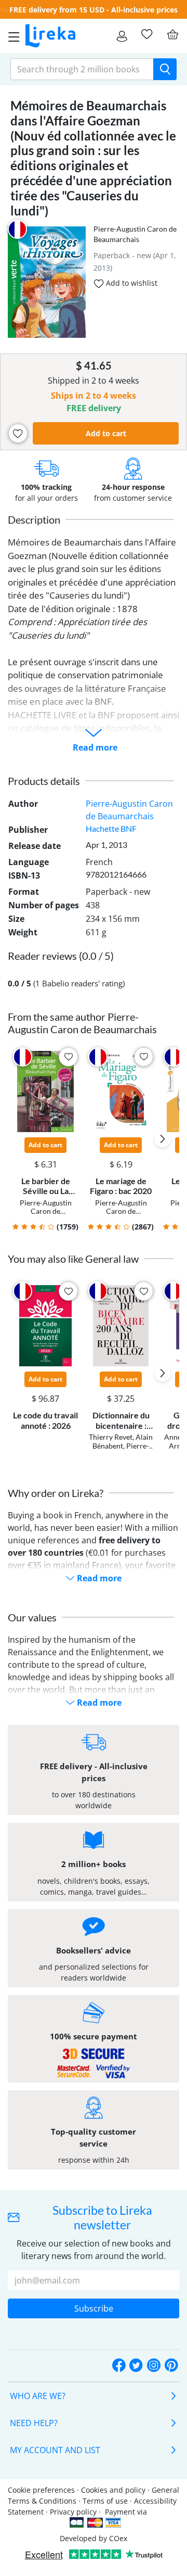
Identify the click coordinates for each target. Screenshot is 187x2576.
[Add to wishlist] (18, 433)
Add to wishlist (131, 283)
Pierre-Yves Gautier (125, 1450)
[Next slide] (163, 1139)
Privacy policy (73, 2512)
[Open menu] (11, 36)
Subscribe (94, 2308)
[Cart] (172, 34)
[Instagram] (154, 2366)
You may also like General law (73, 1259)
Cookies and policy (113, 2490)
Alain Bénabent (123, 1441)
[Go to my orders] (122, 36)
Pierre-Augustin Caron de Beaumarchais (46, 1211)
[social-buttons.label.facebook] (119, 2366)
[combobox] (82, 69)
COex (118, 2538)
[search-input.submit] (165, 69)
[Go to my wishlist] (146, 34)
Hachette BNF (111, 828)
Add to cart (106, 433)
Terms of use (105, 2501)
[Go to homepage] (50, 36)
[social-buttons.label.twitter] (136, 2366)
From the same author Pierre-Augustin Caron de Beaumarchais (82, 1023)
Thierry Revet (111, 1437)
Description (34, 519)
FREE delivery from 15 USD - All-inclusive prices (94, 10)
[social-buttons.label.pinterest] (171, 2366)
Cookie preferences (41, 2490)
